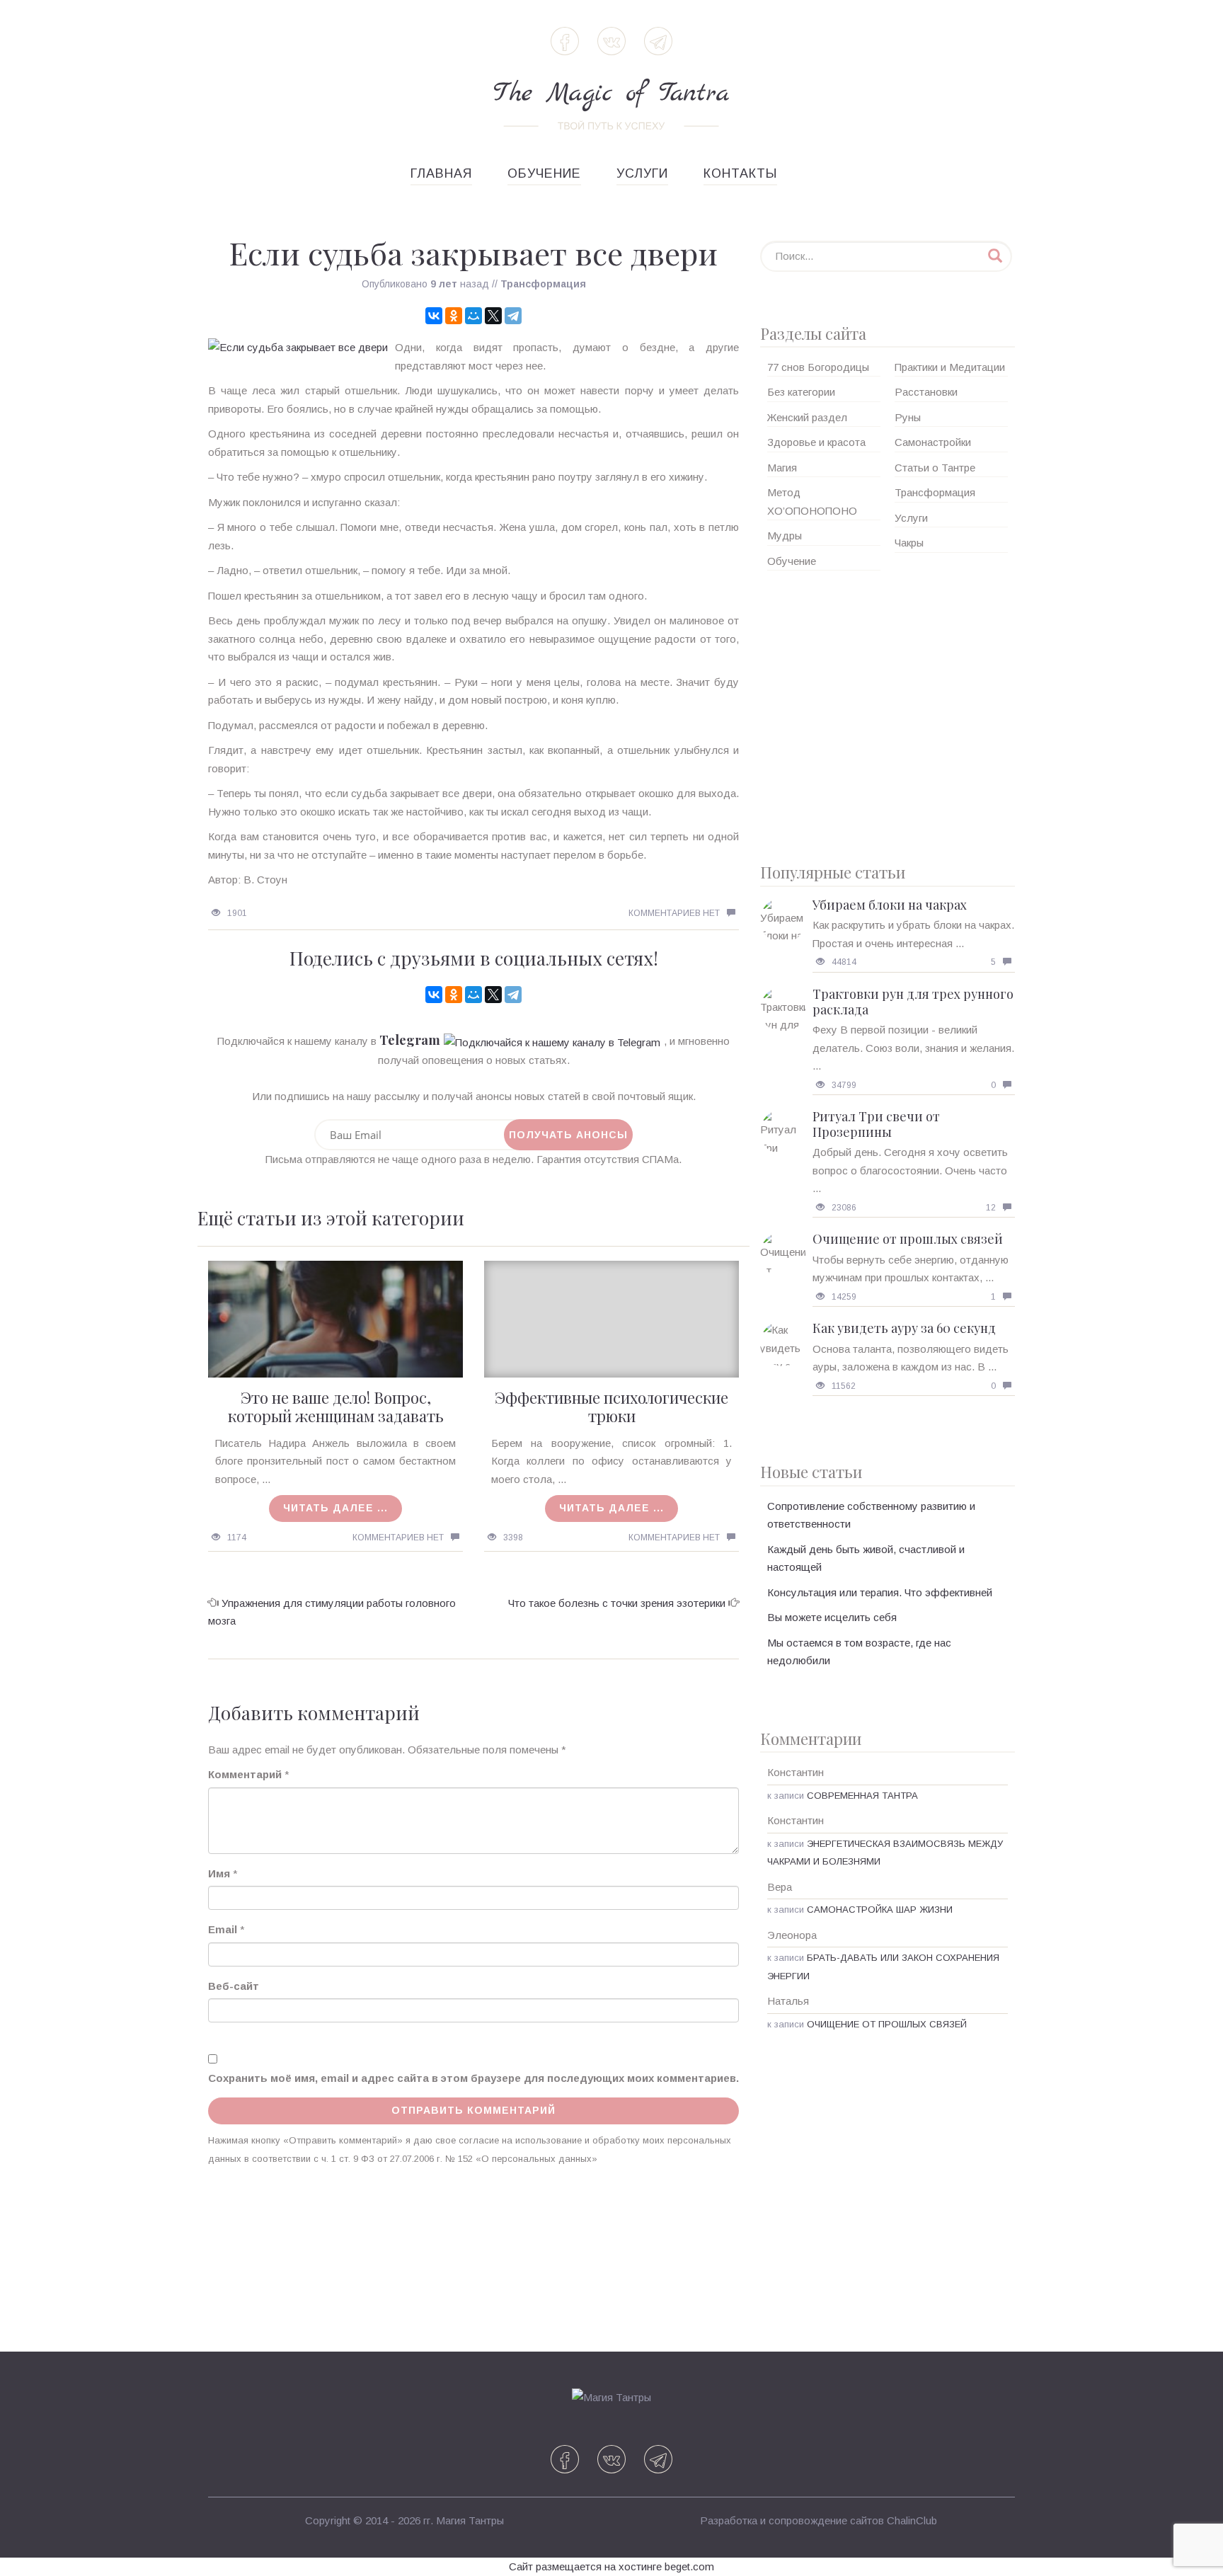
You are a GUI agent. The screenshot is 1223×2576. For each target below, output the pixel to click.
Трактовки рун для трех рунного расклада (913, 1002)
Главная (441, 173)
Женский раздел (807, 417)
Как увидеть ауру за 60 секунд (904, 1328)
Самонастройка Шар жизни (880, 1910)
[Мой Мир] (473, 316)
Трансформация (543, 284)
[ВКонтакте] (434, 316)
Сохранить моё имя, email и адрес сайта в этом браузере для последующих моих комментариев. (473, 2078)
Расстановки (926, 392)
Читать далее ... (335, 1508)
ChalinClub (912, 2520)
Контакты (740, 173)
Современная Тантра (862, 1796)
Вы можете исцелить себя (832, 1617)
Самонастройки (933, 442)
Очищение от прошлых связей (908, 1239)
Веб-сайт (234, 1986)
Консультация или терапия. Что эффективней (880, 1592)
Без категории (801, 392)
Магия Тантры (470, 2520)
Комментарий (245, 1774)
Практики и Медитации (950, 367)
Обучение (544, 173)
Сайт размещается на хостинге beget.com (611, 2566)
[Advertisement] (888, 711)
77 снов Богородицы (818, 367)
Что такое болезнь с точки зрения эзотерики (617, 1603)
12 (991, 1208)
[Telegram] (513, 316)
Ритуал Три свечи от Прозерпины (876, 1124)
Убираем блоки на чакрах (890, 905)
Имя (219, 1873)
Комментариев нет (674, 913)
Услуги (642, 173)
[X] (493, 316)
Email (223, 1929)
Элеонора (792, 1935)
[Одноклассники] (454, 316)
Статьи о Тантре (935, 468)
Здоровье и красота (816, 442)
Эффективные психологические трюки (611, 1407)
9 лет (444, 284)
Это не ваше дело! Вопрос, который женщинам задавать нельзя (336, 1416)
